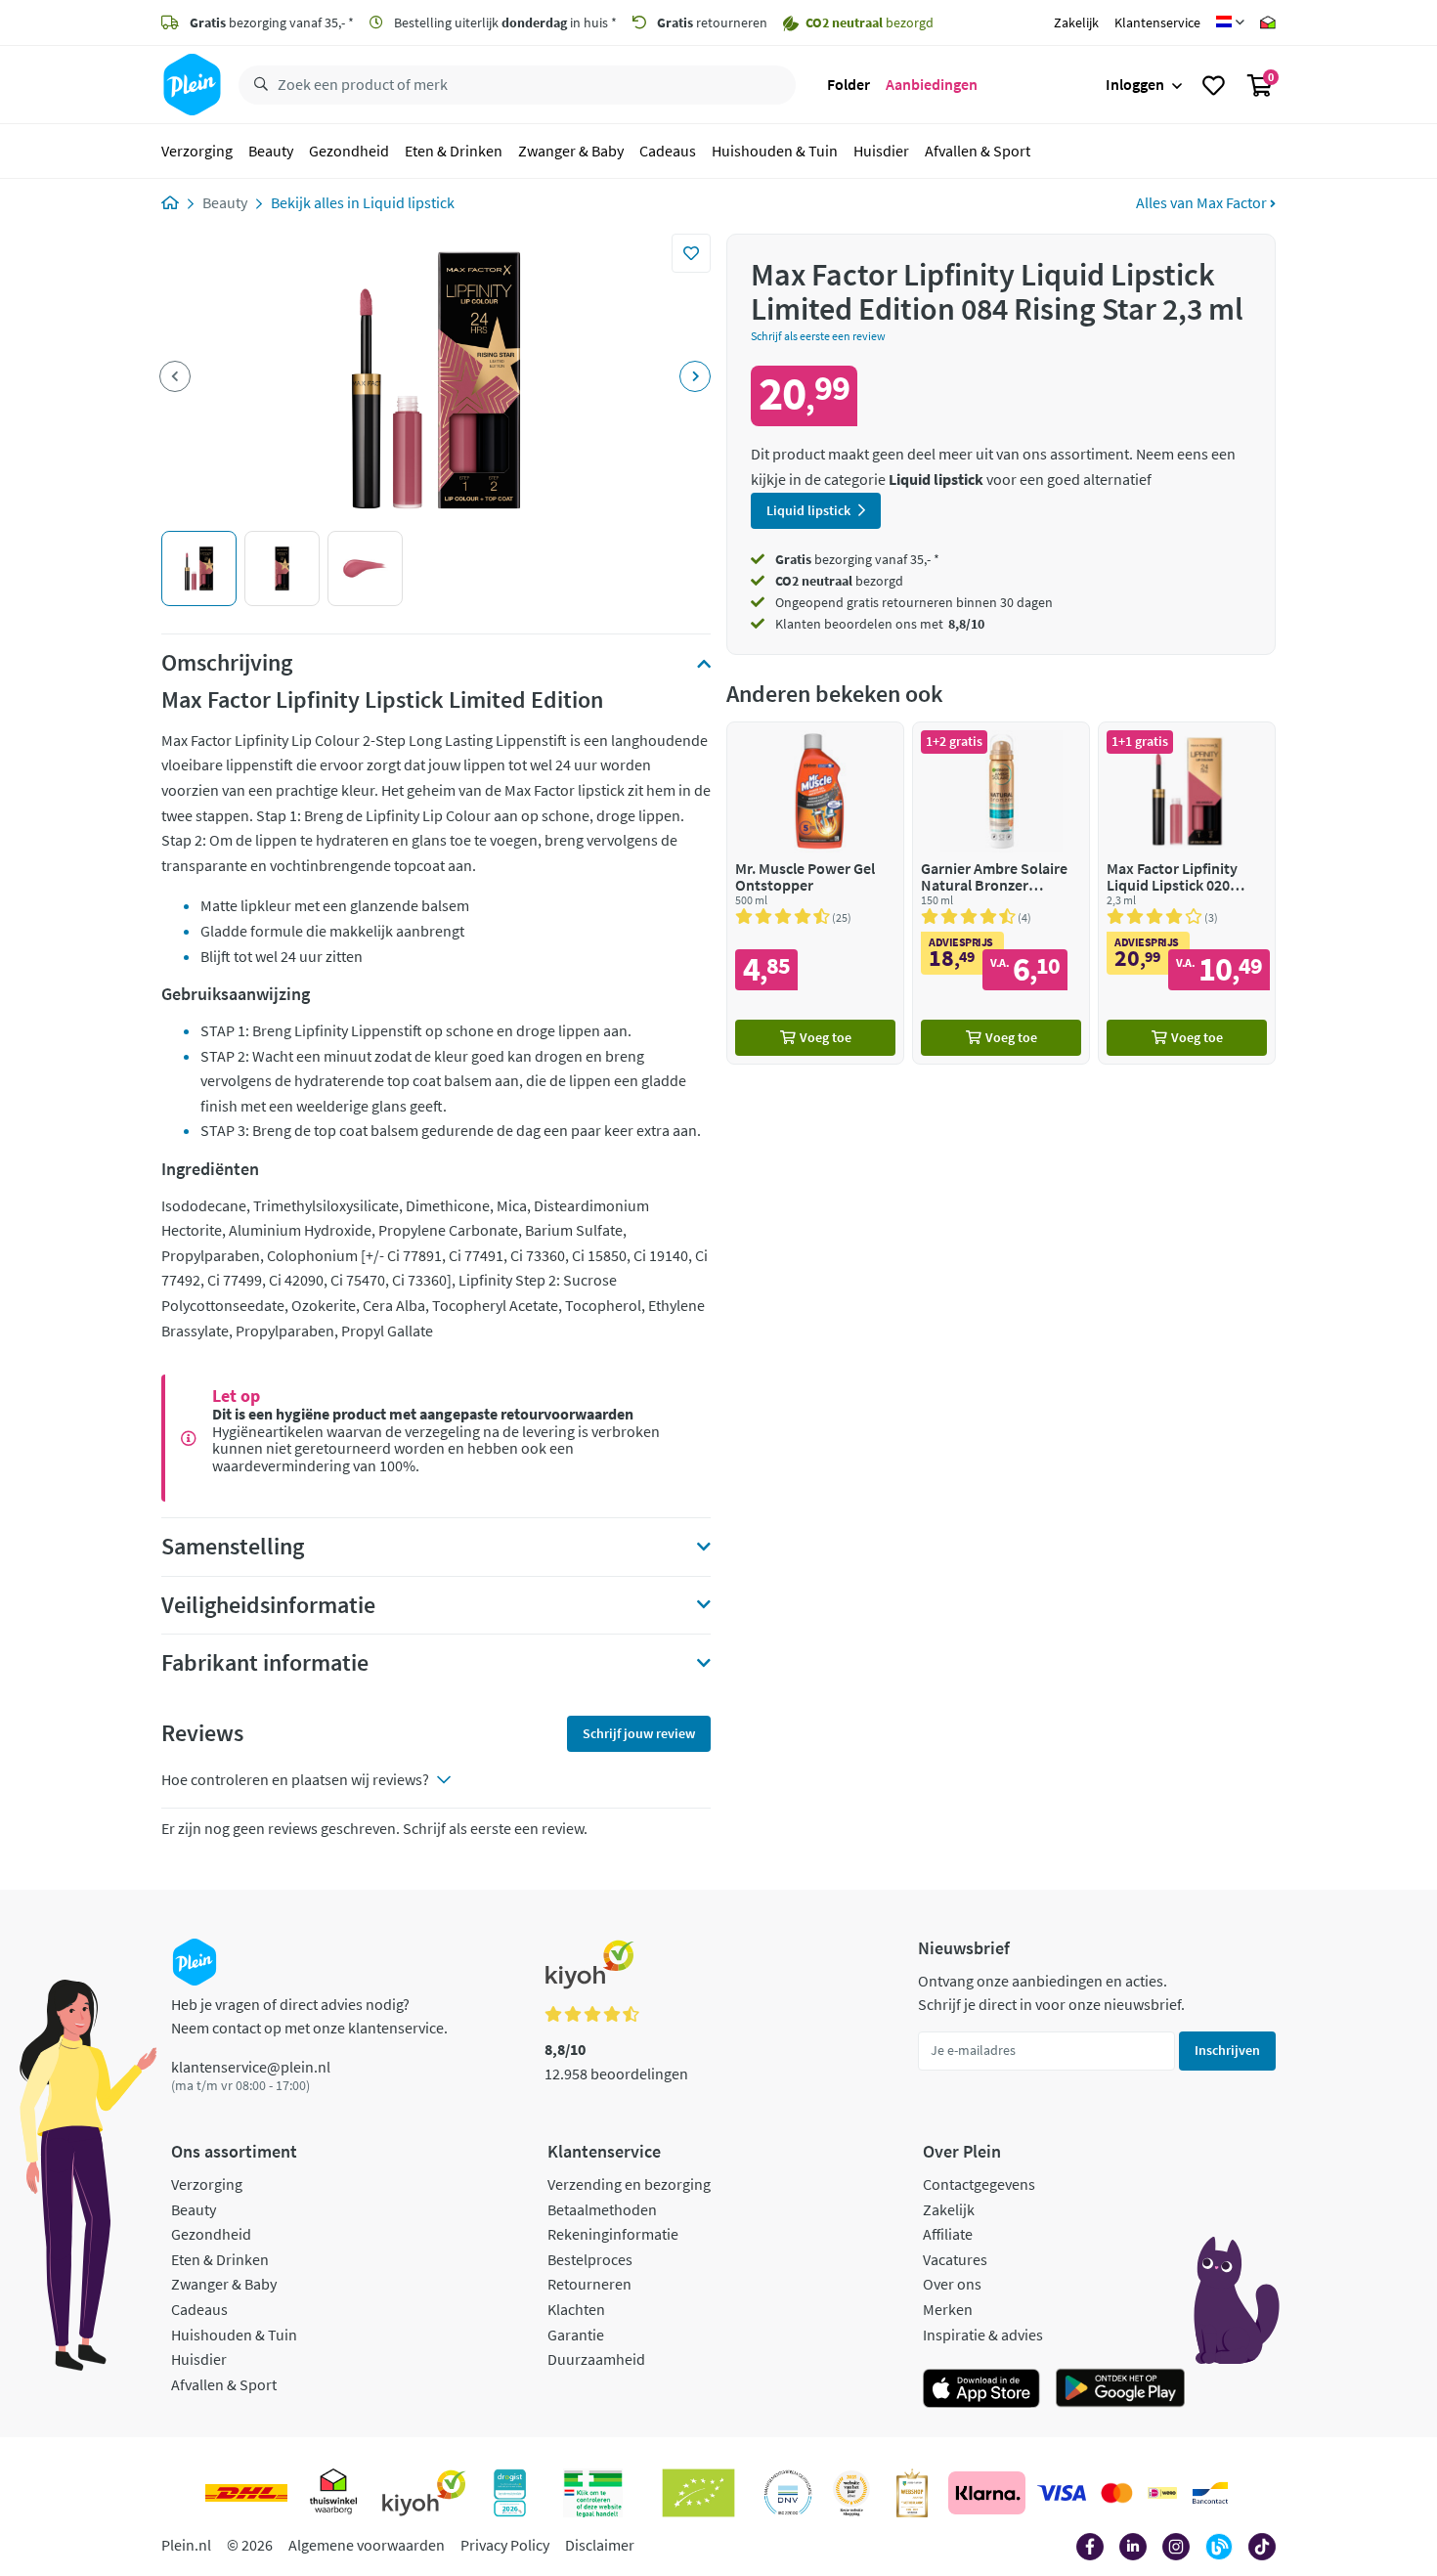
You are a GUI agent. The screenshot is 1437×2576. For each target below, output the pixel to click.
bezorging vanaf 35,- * (272, 22)
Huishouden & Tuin (775, 151)
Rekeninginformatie (613, 2234)
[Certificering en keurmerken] (698, 2493)
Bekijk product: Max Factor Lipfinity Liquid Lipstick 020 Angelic (1187, 893)
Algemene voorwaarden (367, 2545)
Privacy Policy (505, 2545)
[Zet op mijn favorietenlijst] (691, 253)
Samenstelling (233, 1547)
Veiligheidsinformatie (268, 1605)
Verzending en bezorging (629, 2184)
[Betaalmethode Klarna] (987, 2493)
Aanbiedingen (932, 84)
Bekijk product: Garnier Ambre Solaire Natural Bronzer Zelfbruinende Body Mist (1001, 893)
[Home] (170, 202)
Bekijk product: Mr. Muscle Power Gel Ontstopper (815, 893)
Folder (849, 84)
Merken (948, 2309)
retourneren (712, 22)
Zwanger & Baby (571, 151)
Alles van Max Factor (1203, 202)
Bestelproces (590, 2259)
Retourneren (589, 2284)
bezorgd (839, 581)
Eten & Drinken (454, 151)
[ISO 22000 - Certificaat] (788, 2493)
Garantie (576, 2335)
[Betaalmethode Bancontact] (1210, 2493)
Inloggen (1135, 84)
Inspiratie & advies (983, 2335)
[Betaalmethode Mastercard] (1117, 2493)
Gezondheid (349, 151)
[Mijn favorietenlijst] (1214, 85)
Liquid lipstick (409, 202)
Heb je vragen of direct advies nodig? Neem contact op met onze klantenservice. (309, 2016)
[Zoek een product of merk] (257, 85)
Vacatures (955, 2259)
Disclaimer (600, 2545)
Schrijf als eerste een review (818, 336)
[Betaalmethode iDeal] (1162, 2493)
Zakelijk (1076, 22)
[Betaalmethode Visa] (1062, 2493)
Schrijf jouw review (639, 1733)
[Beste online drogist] (851, 2493)
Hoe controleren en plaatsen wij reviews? (295, 1779)
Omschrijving (227, 663)
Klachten (576, 2309)
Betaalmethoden (602, 2209)
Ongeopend (809, 602)
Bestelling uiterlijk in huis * (504, 22)
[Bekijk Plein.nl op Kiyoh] (424, 2493)
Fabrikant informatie (265, 1663)
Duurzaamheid (596, 2359)
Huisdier (881, 151)
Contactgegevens (979, 2184)
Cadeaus (668, 151)
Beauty (271, 151)
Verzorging (197, 151)
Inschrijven (1227, 2050)
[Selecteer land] (1230, 22)
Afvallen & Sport (978, 151)
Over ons (952, 2284)
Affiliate (948, 2234)
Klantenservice (1157, 22)
